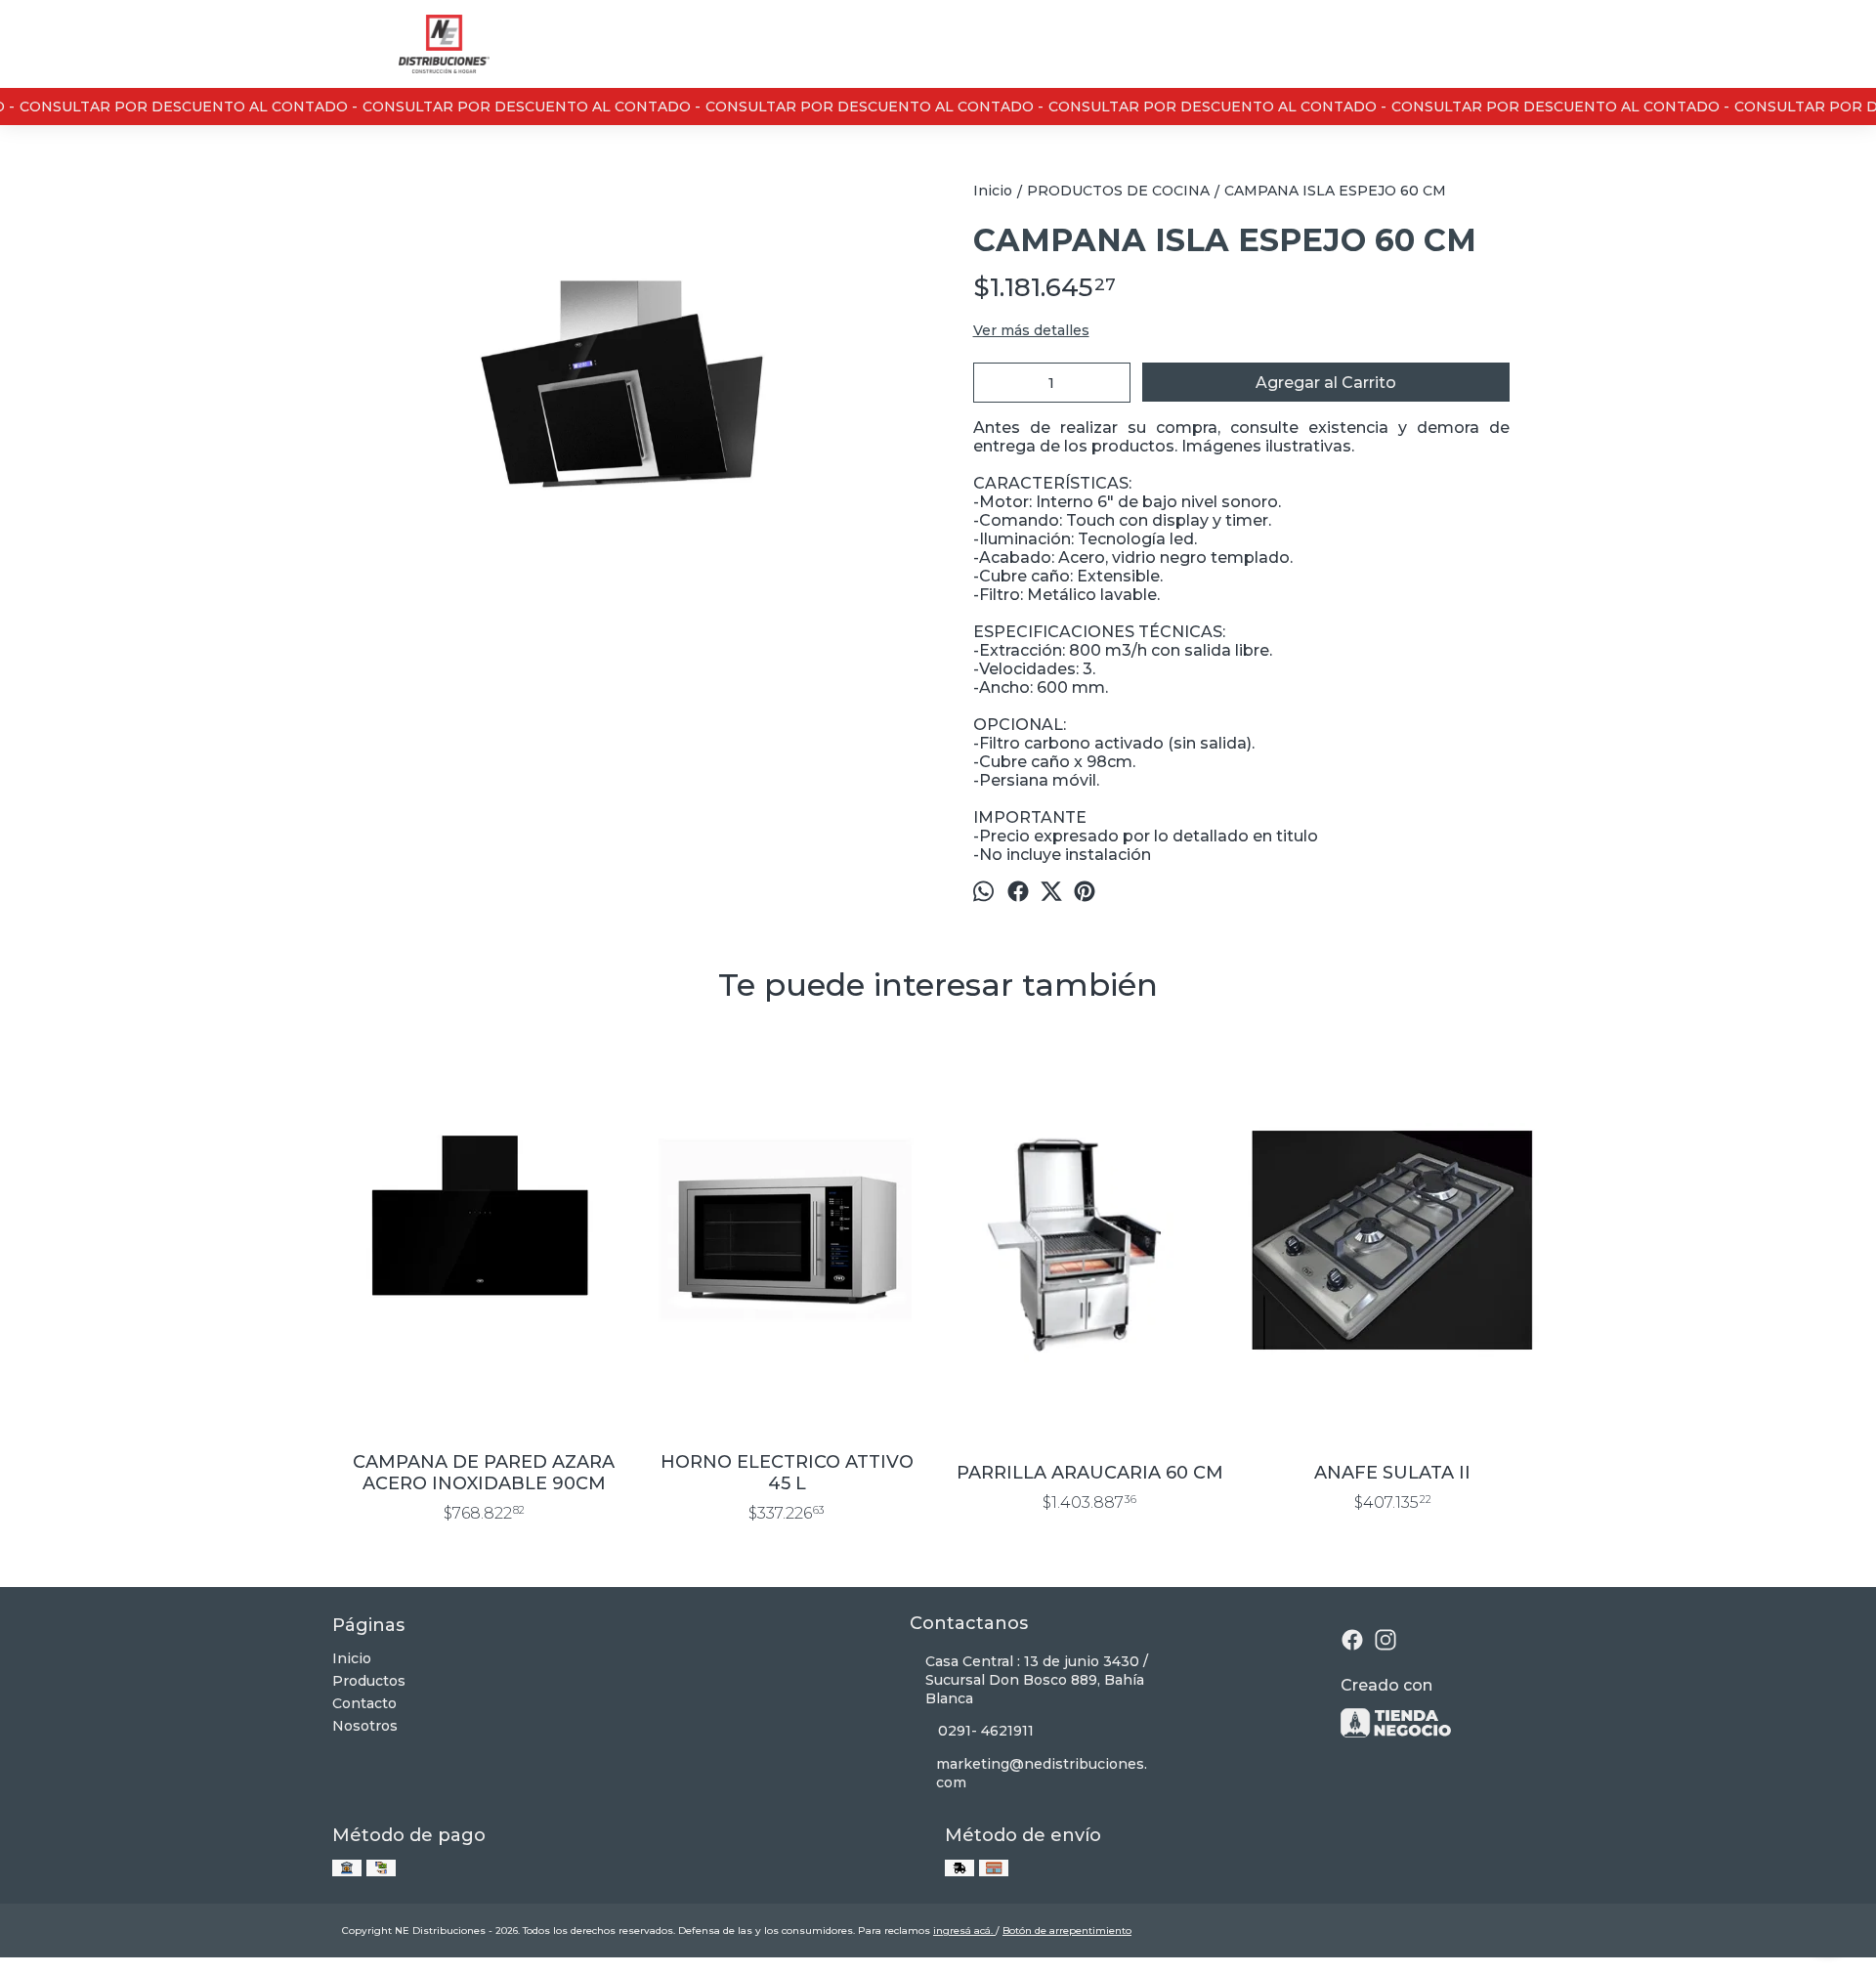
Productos (369, 1681)
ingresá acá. (964, 1931)
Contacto (364, 1703)
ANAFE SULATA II (1392, 1473)
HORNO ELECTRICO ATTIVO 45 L (787, 1473)
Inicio (352, 1658)
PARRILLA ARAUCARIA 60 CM (1090, 1473)
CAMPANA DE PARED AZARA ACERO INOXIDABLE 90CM (484, 1473)
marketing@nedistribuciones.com (1042, 1773)
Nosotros (365, 1726)
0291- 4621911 (986, 1731)
